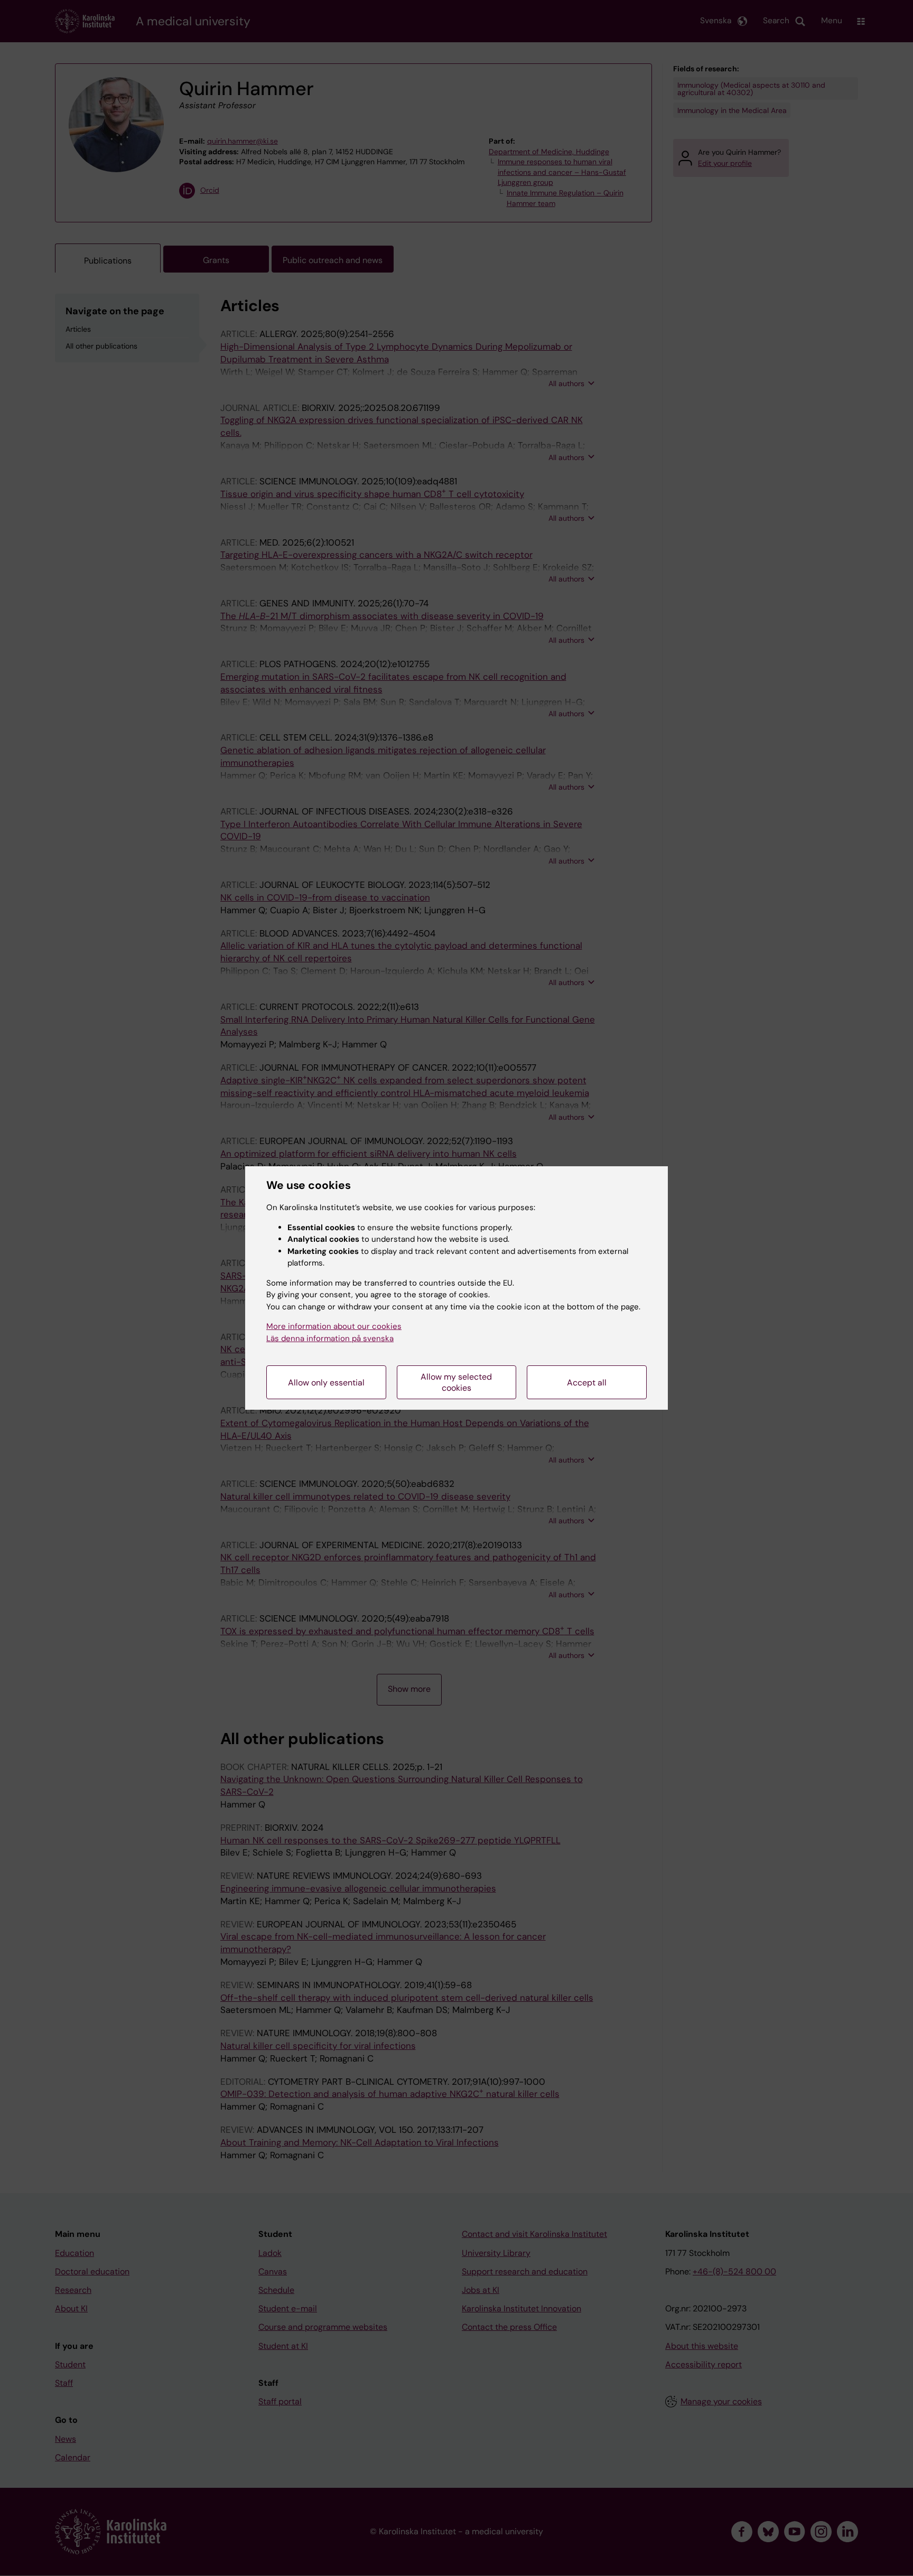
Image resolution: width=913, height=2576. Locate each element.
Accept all (587, 1383)
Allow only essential (326, 1383)
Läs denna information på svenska (330, 1338)
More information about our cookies (334, 1326)
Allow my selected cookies (456, 1382)
